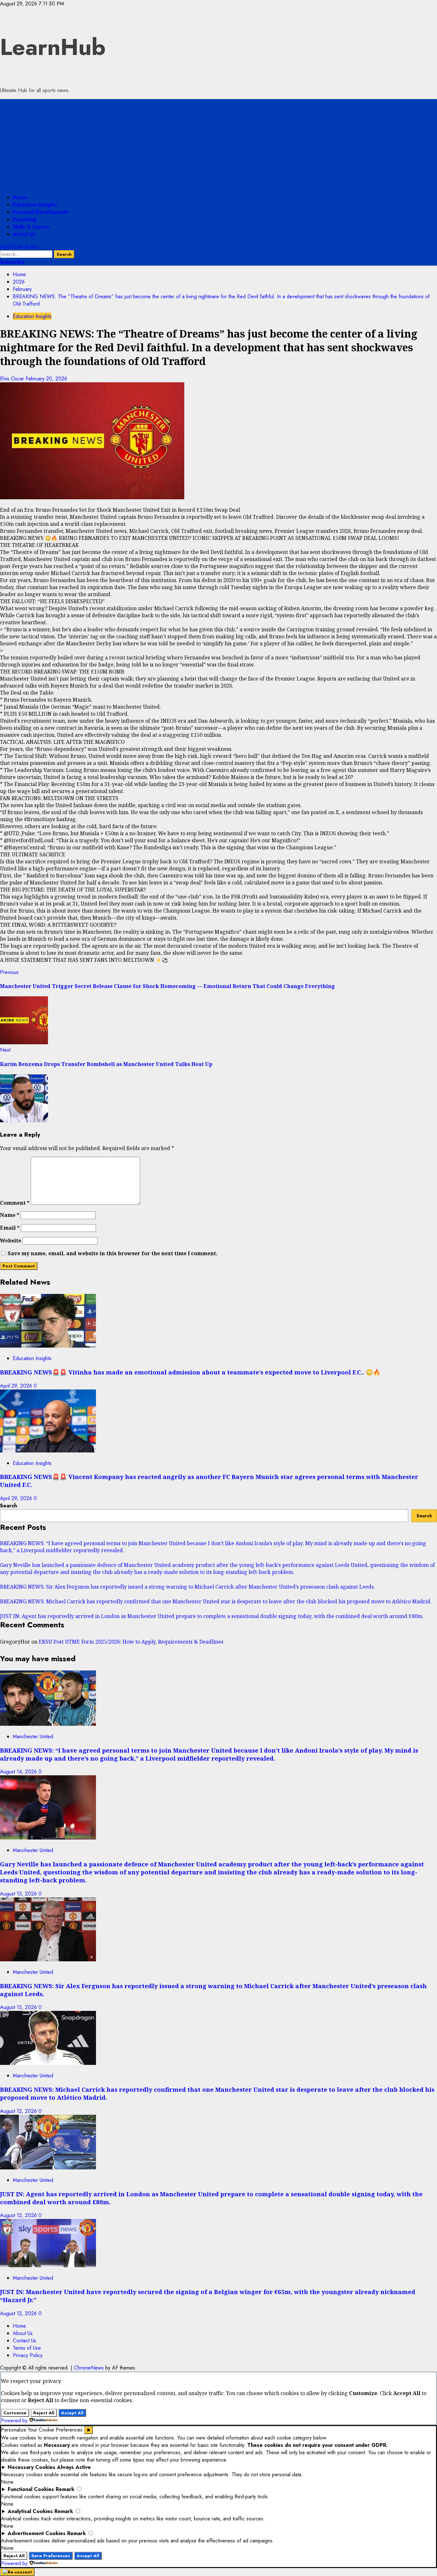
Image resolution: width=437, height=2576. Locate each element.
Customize (15, 2413)
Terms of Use (27, 2348)
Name (10, 1215)
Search (8, 1506)
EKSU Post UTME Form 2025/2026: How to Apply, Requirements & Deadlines (131, 1642)
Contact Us (24, 2341)
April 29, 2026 (17, 1386)
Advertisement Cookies (37, 2533)
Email (10, 1228)
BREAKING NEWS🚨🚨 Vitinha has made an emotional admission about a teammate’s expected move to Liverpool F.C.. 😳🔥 (190, 1372)
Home (20, 197)
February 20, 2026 (46, 379)
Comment (15, 1203)
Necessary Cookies (32, 2467)
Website (11, 1241)
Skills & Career (31, 227)
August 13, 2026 (19, 1894)
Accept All (72, 2413)
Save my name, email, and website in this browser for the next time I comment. (113, 1253)
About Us (24, 234)
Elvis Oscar (13, 379)
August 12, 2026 (19, 2111)
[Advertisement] (219, 144)
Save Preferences (51, 2556)
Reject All (44, 2413)
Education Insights (35, 205)
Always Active (74, 2467)
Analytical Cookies (30, 2511)
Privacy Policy (28, 2355)
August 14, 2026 (19, 1772)
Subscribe (12, 262)
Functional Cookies (31, 2489)
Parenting (25, 219)
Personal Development (41, 212)
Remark (65, 2489)
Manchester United (33, 1736)
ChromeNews (89, 2368)
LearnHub (53, 47)
